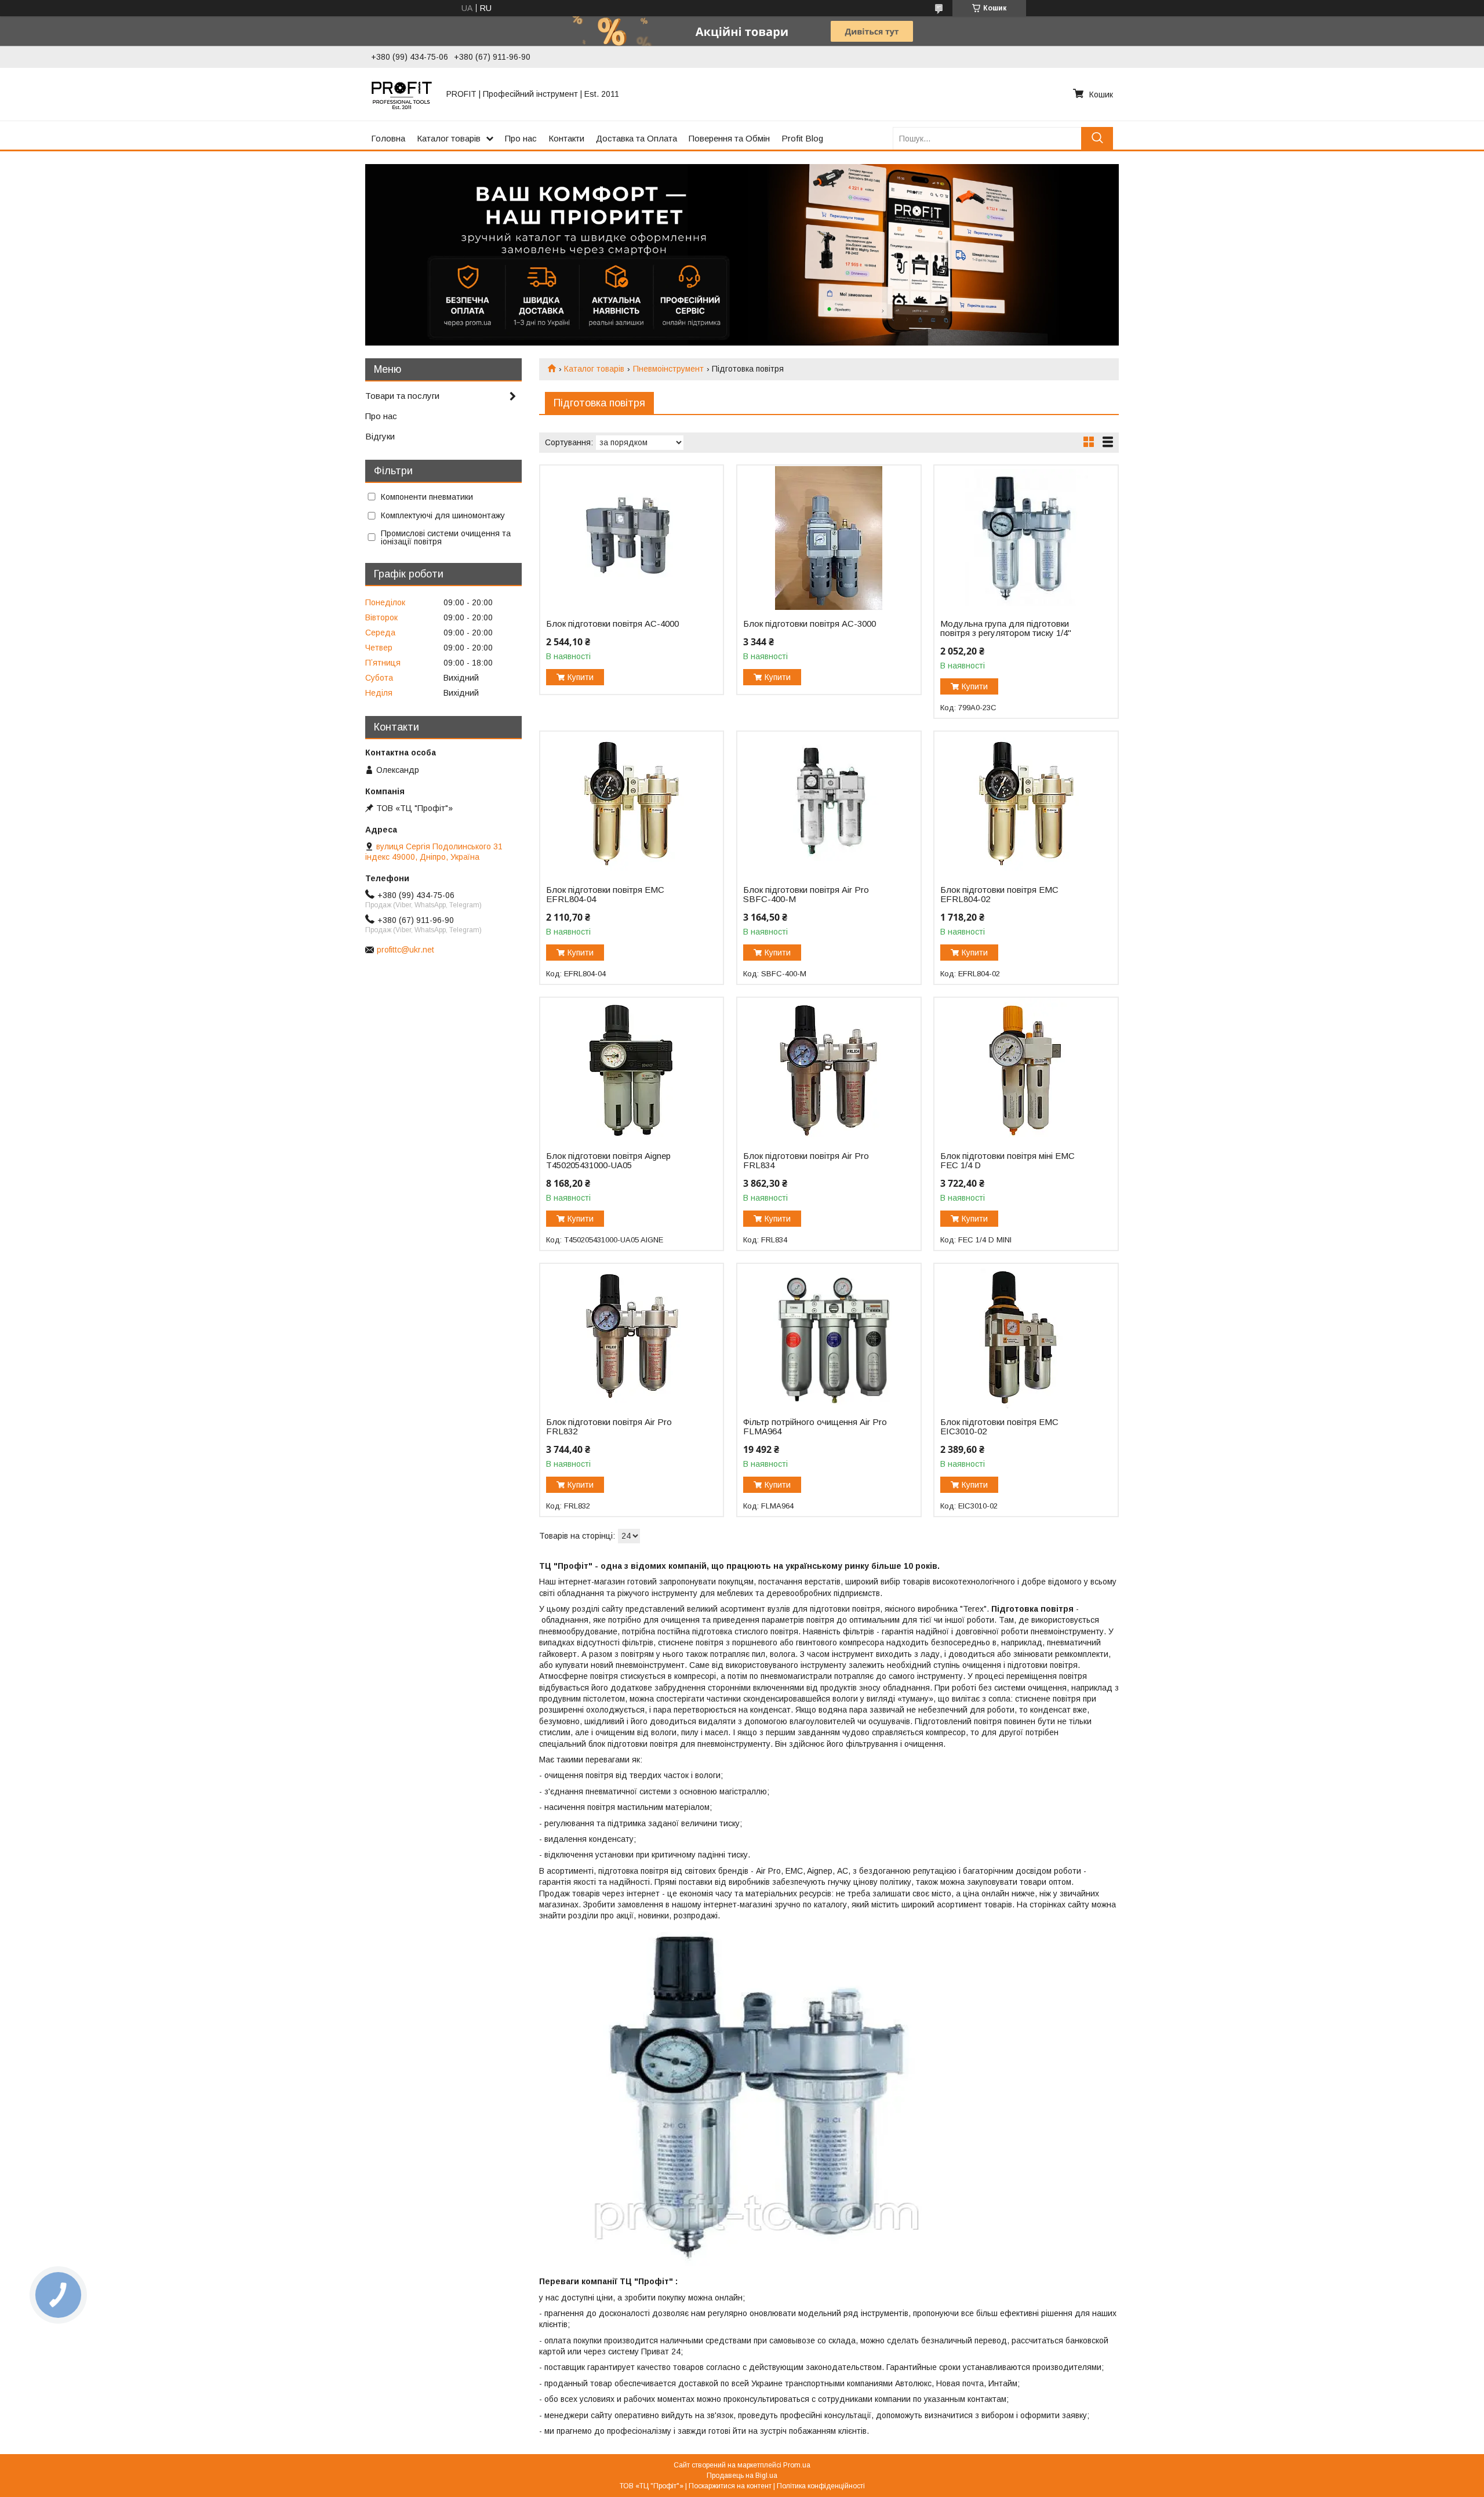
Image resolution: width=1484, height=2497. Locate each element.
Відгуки (380, 436)
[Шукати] (1097, 138)
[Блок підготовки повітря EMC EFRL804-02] (1026, 804)
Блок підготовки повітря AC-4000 (612, 624)
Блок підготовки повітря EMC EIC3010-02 (999, 1427)
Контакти (566, 138)
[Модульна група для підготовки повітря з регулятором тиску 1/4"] (1026, 538)
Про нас (521, 138)
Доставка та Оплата (636, 138)
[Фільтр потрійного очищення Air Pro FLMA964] (829, 1336)
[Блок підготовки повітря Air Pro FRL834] (829, 1070)
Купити (581, 677)
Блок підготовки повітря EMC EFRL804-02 (999, 895)
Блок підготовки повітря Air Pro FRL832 (609, 1427)
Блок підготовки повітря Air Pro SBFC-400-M (806, 895)
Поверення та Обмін (729, 138)
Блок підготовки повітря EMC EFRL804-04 (605, 895)
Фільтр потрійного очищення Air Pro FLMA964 (815, 1427)
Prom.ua (797, 2465)
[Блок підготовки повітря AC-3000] (829, 538)
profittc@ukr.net (405, 950)
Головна (388, 138)
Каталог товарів (449, 138)
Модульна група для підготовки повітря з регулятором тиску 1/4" (1006, 628)
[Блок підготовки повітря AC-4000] (632, 538)
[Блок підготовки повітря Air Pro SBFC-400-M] (829, 804)
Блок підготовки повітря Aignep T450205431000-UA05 (608, 1161)
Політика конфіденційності (821, 2486)
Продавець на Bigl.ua (742, 2476)
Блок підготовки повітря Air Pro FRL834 (806, 1161)
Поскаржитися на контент (730, 2486)
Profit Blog (802, 138)
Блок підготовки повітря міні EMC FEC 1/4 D (1007, 1161)
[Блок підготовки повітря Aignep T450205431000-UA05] (632, 1070)
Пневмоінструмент (668, 369)
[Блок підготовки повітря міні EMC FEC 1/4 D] (1026, 1070)
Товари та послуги (402, 396)
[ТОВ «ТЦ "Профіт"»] (402, 94)
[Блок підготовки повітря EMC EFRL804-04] (632, 804)
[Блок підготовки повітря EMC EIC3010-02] (1026, 1336)
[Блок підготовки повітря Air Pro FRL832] (632, 1336)
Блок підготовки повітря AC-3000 (810, 624)
